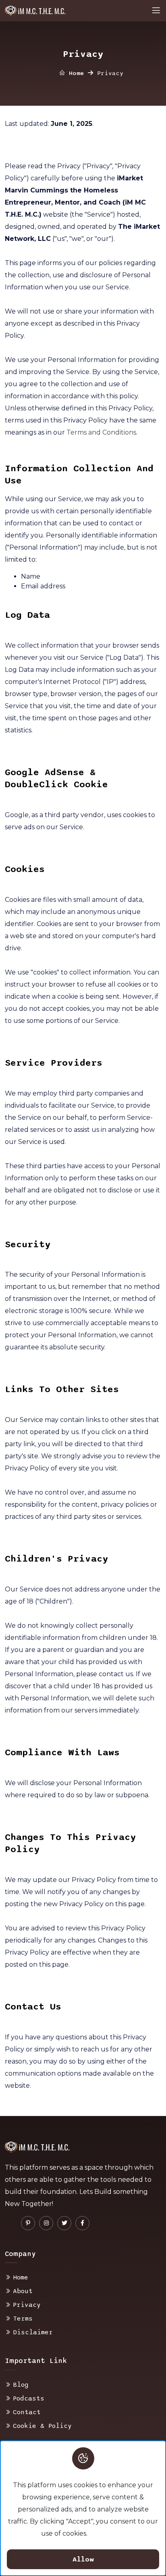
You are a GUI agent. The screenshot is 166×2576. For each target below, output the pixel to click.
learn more (107, 2533)
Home (75, 73)
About (23, 2291)
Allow (83, 2559)
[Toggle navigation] (156, 10)
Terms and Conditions (101, 432)
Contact (27, 2412)
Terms (23, 2319)
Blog (21, 2385)
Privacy (27, 2305)
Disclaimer (33, 2332)
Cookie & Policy (42, 2426)
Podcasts (29, 2398)
